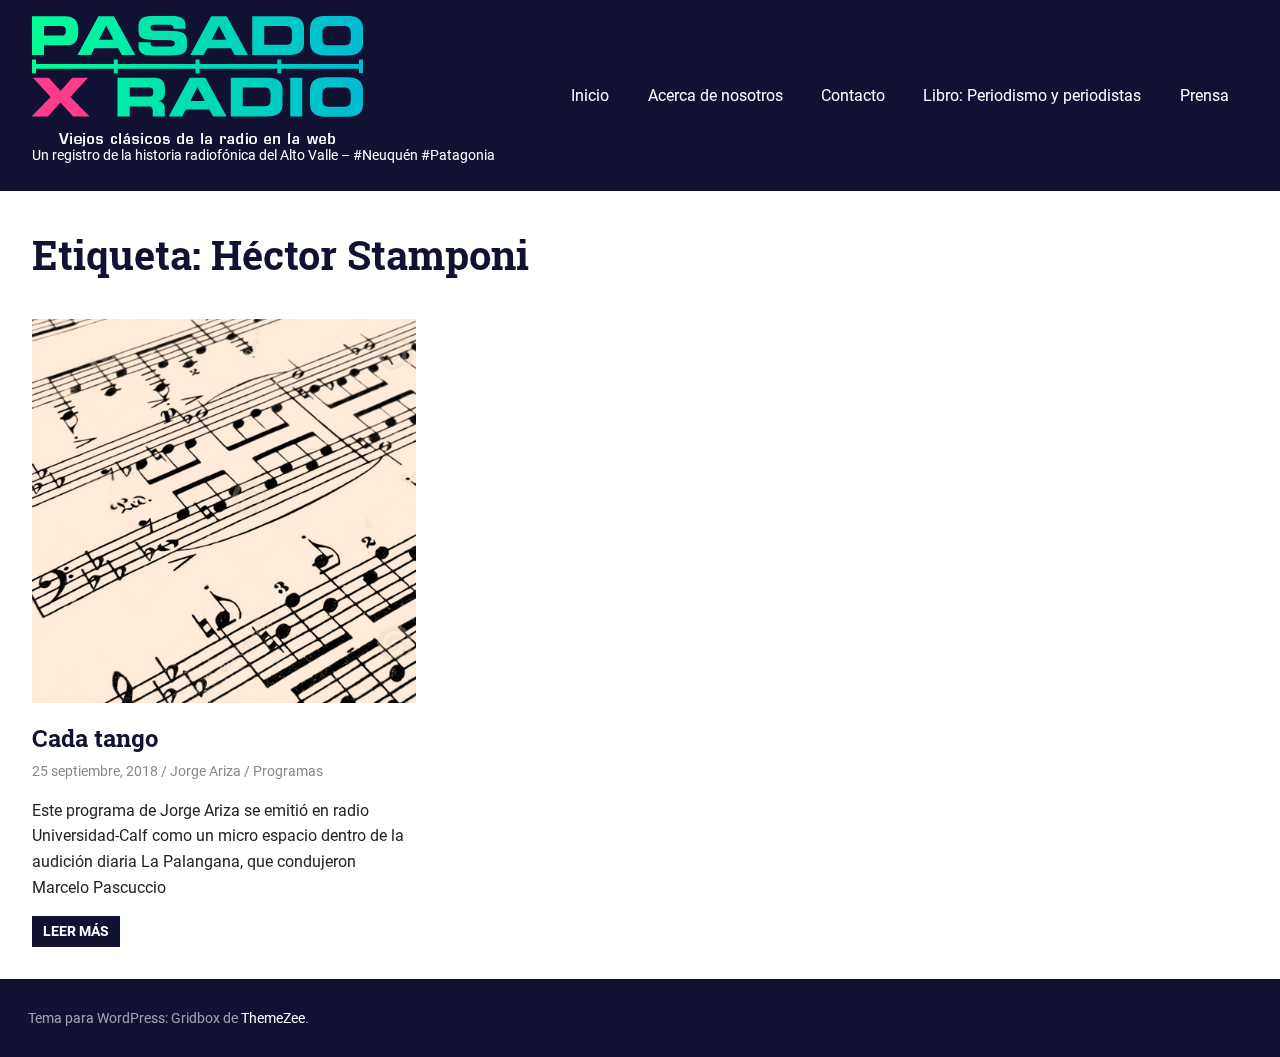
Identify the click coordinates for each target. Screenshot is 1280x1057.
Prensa (1204, 95)
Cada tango (95, 738)
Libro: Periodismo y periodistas (1032, 95)
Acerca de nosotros (715, 95)
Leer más (76, 931)
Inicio (590, 95)
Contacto (853, 95)
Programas (288, 771)
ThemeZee (273, 1018)
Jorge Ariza (205, 771)
